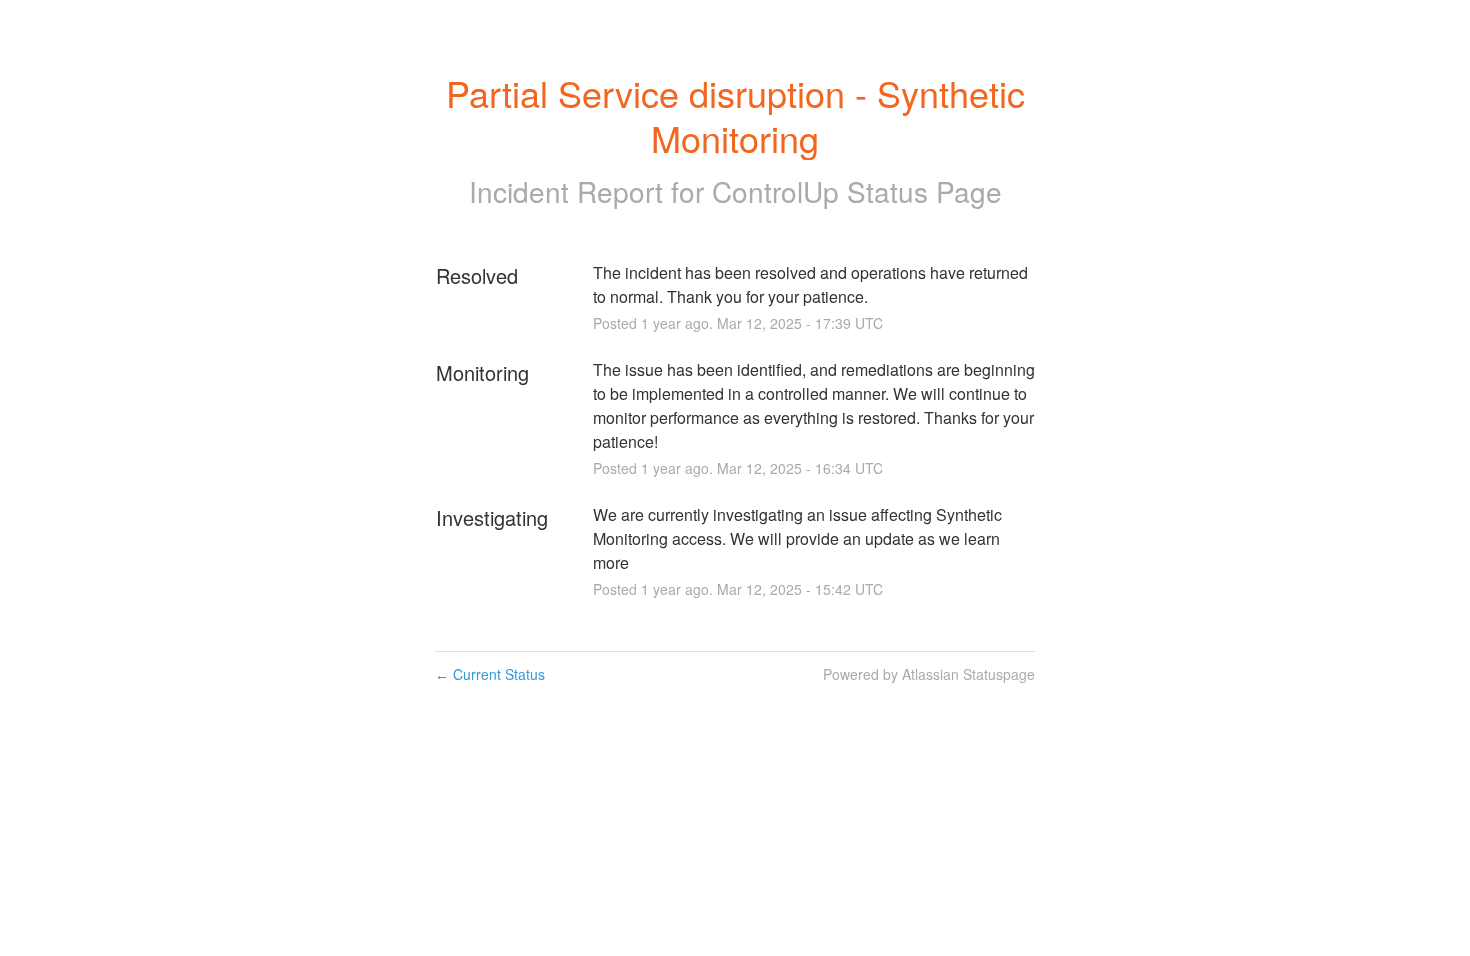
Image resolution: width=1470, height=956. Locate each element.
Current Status (490, 674)
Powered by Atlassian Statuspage (929, 674)
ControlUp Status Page (857, 191)
